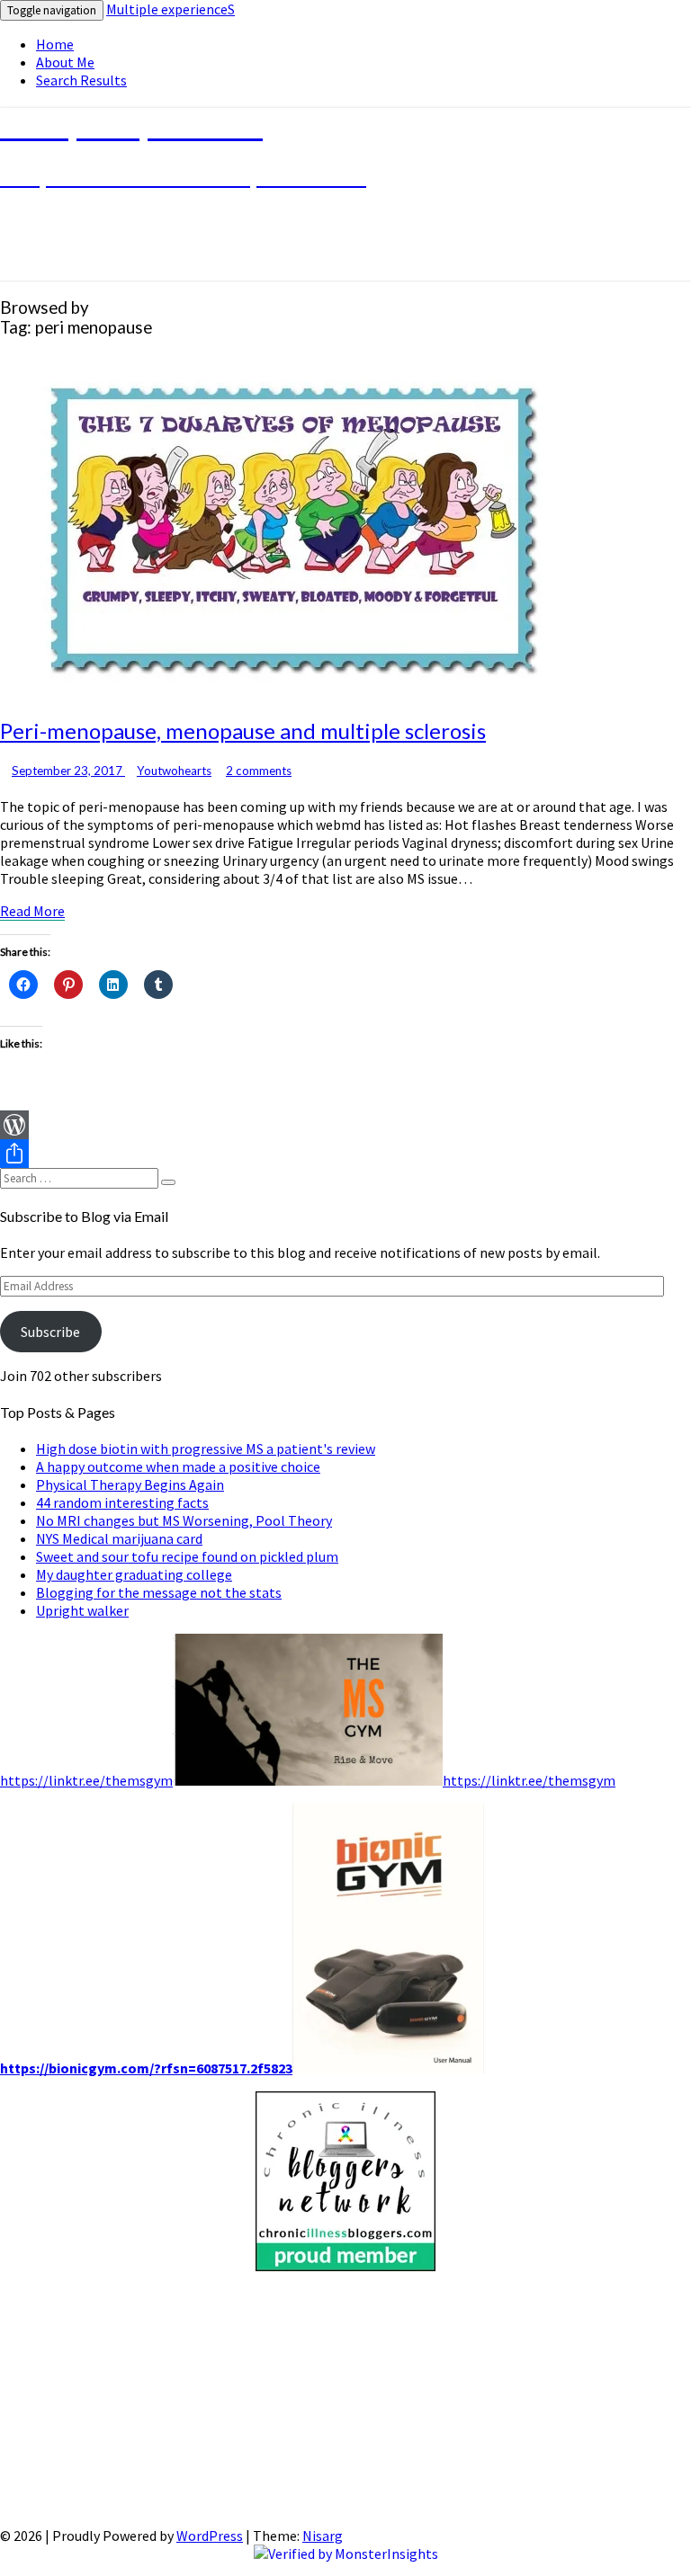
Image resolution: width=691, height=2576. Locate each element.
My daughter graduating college (134, 1574)
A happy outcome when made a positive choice (178, 1466)
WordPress (210, 2536)
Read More (32, 911)
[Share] (345, 1154)
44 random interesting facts (122, 1502)
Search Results (81, 80)
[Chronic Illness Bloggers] (345, 2266)
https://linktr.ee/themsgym (86, 1780)
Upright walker (82, 1610)
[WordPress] (345, 1125)
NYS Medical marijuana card (119, 1538)
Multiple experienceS (171, 9)
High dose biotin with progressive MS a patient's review (206, 1448)
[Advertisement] (345, 2401)
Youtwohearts (174, 771)
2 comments (259, 771)
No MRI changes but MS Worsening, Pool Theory (184, 1520)
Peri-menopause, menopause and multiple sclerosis (243, 731)
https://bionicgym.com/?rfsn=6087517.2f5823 (146, 2068)
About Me (65, 62)
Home (55, 44)
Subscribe (50, 1332)
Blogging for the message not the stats (159, 1592)
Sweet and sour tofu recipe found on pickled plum (187, 1556)
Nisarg (323, 2536)
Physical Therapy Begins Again (130, 1484)
